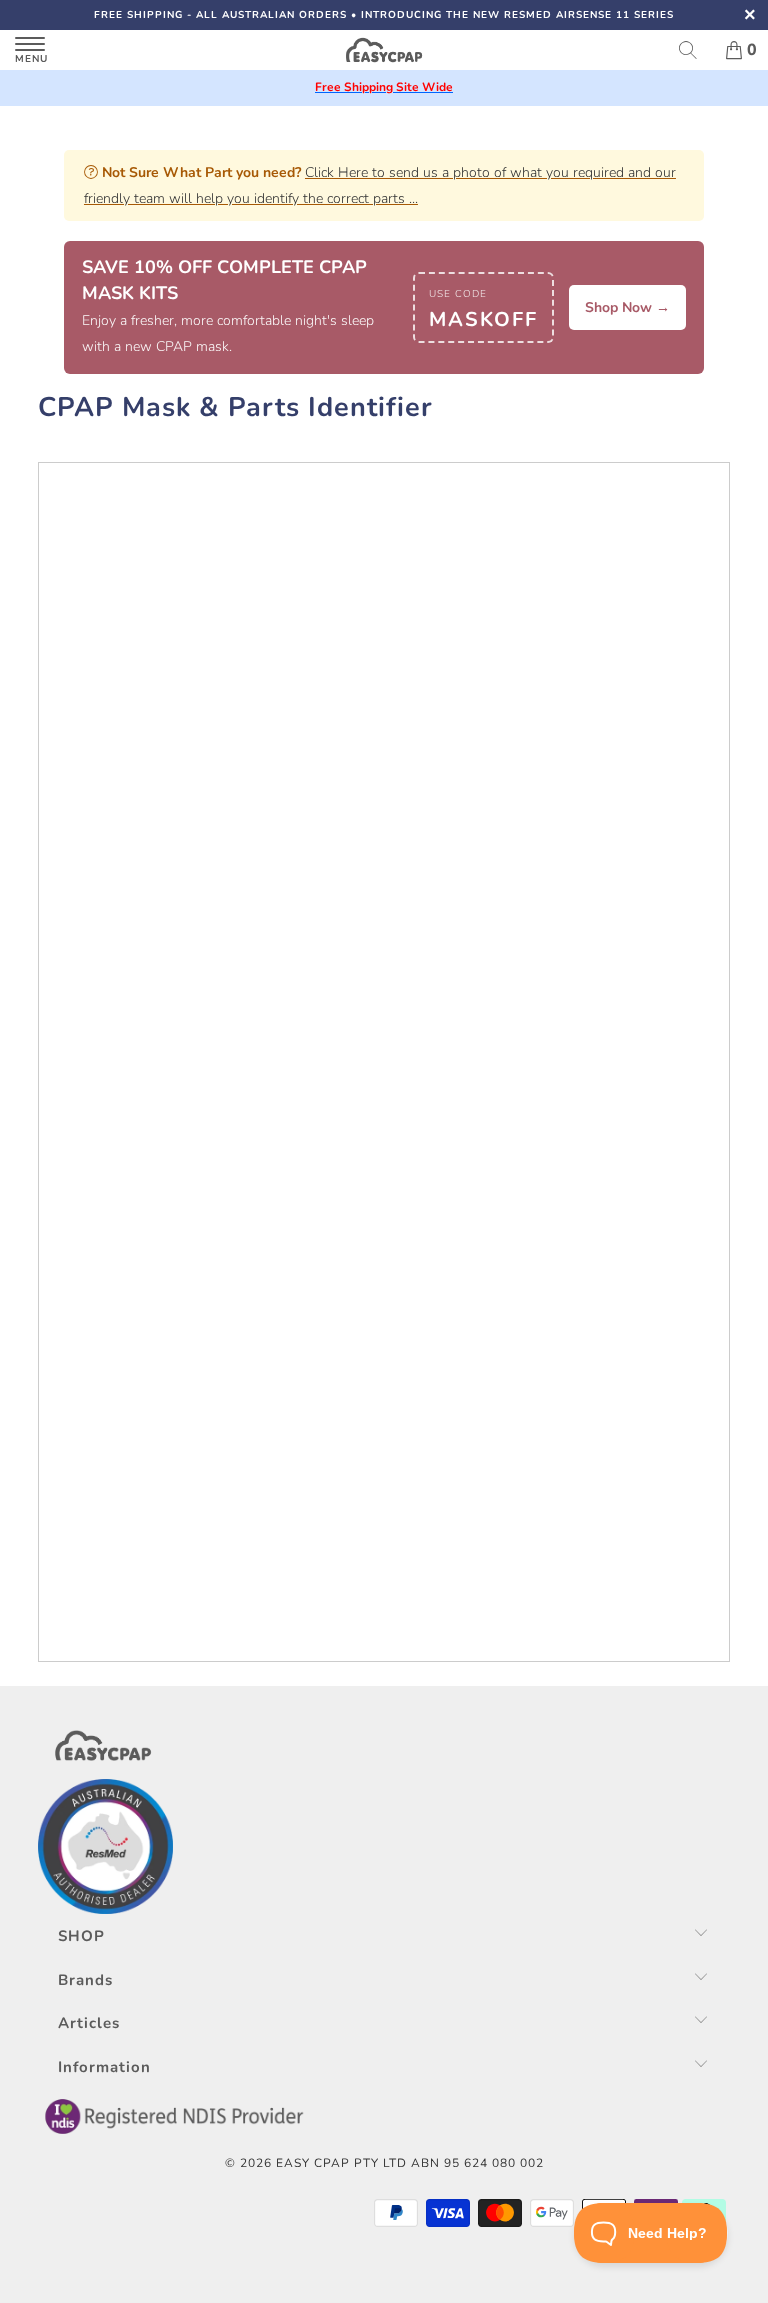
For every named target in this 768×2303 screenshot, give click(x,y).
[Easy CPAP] (384, 50)
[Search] (695, 50)
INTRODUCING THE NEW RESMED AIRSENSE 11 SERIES (517, 15)
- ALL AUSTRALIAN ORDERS (220, 15)
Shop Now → (627, 307)
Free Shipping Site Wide (384, 87)
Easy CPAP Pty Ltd (341, 2163)
